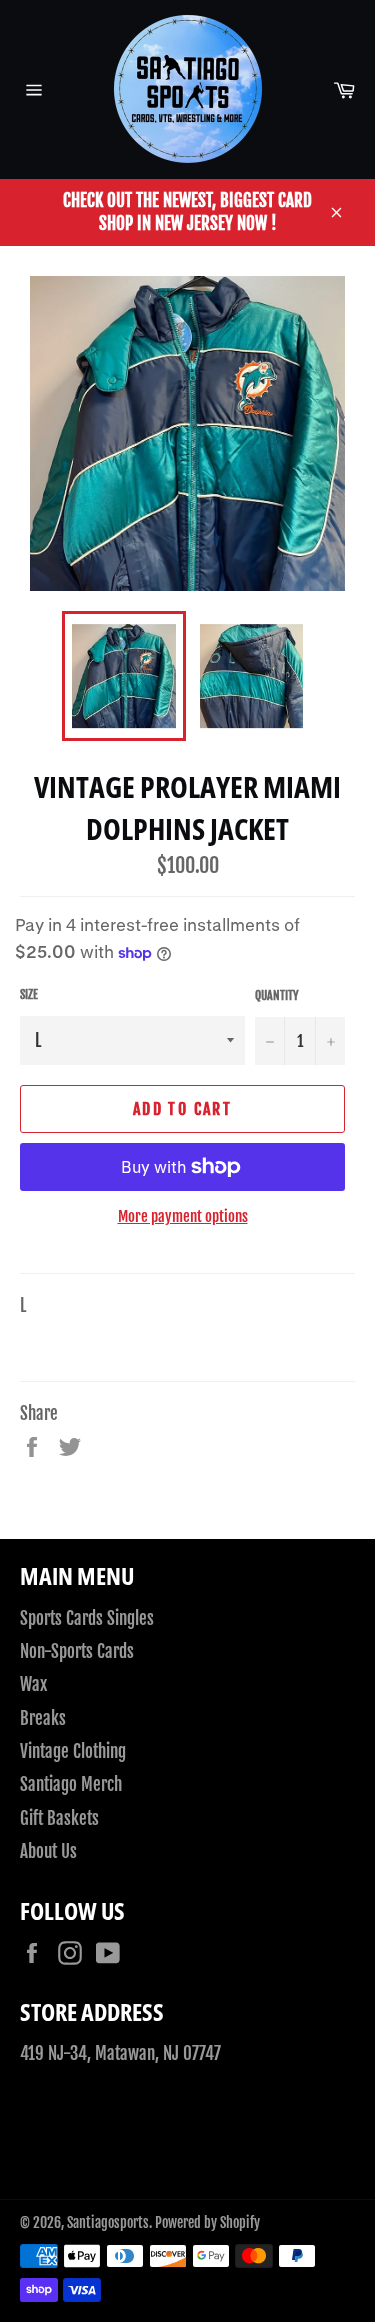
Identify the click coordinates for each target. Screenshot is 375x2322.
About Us (48, 1851)
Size (29, 994)
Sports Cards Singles (87, 1618)
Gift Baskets (59, 1818)
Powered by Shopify (207, 2222)
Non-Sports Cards (77, 1651)
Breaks (43, 1718)
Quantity (277, 995)
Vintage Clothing (73, 1751)
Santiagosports (108, 2222)
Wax (33, 1684)
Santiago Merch (71, 1784)
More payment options (183, 1216)
